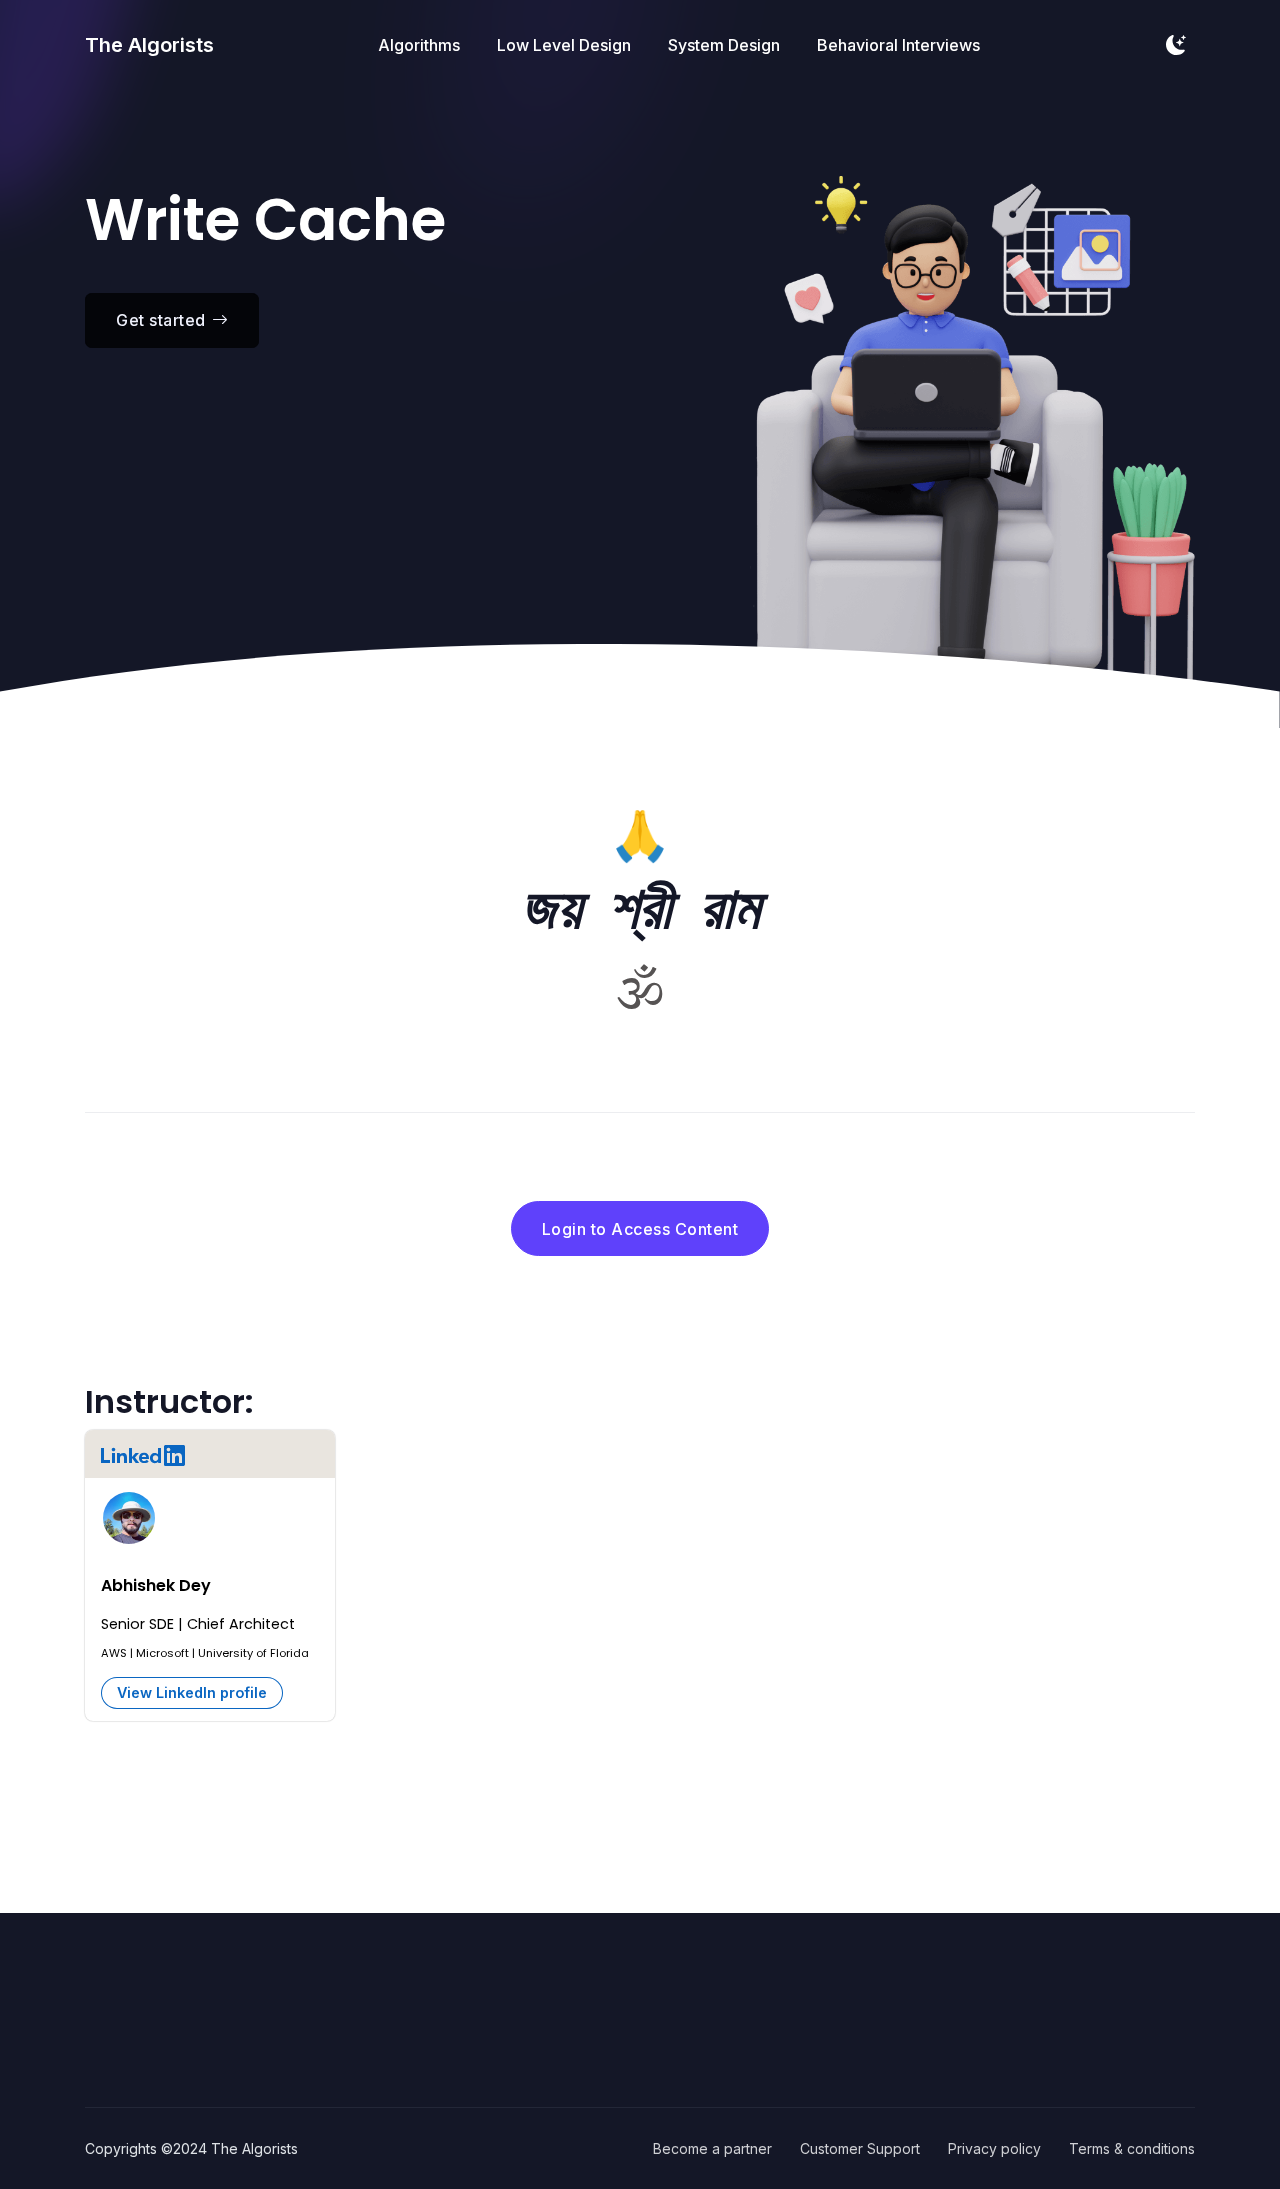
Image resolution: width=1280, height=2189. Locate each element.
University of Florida (253, 1653)
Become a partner (712, 2148)
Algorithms (419, 45)
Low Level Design (564, 45)
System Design (724, 45)
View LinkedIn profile (192, 1692)
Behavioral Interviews (898, 45)
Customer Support (860, 2148)
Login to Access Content (640, 1229)
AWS (114, 1653)
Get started (161, 320)
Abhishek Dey (156, 1585)
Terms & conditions (1132, 2148)
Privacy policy (994, 2148)
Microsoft (162, 1653)
